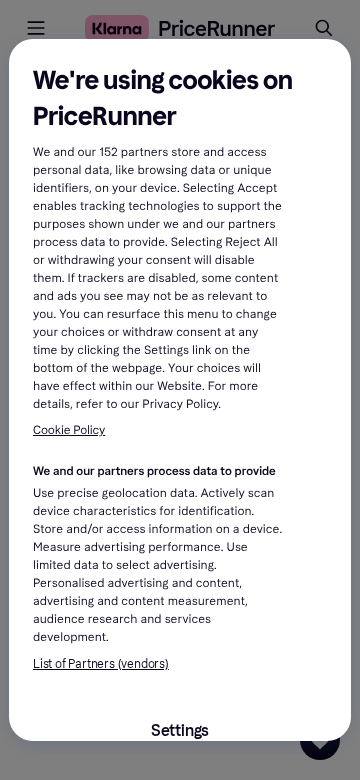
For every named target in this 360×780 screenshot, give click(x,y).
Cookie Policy (69, 431)
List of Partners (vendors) (101, 664)
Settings (180, 730)
